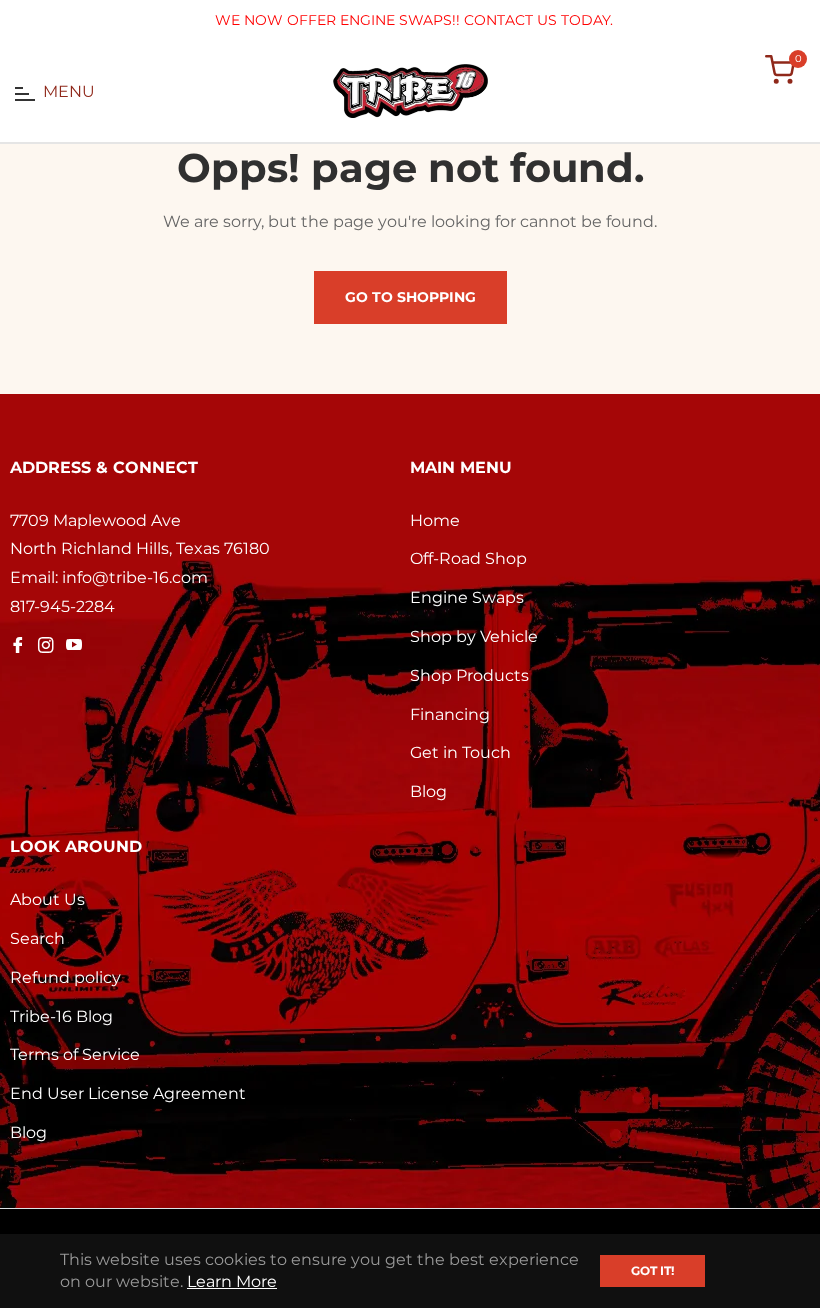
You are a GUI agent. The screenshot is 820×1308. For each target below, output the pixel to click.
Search (37, 938)
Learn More (232, 1281)
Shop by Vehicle (474, 636)
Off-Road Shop (468, 558)
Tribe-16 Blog (61, 1016)
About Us (47, 899)
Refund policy (65, 977)
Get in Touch (460, 752)
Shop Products (469, 675)
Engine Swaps (467, 597)
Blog (428, 791)
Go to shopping (410, 297)
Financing (450, 714)
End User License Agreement (128, 1093)
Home (435, 520)
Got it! (652, 1270)
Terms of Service (75, 1054)
